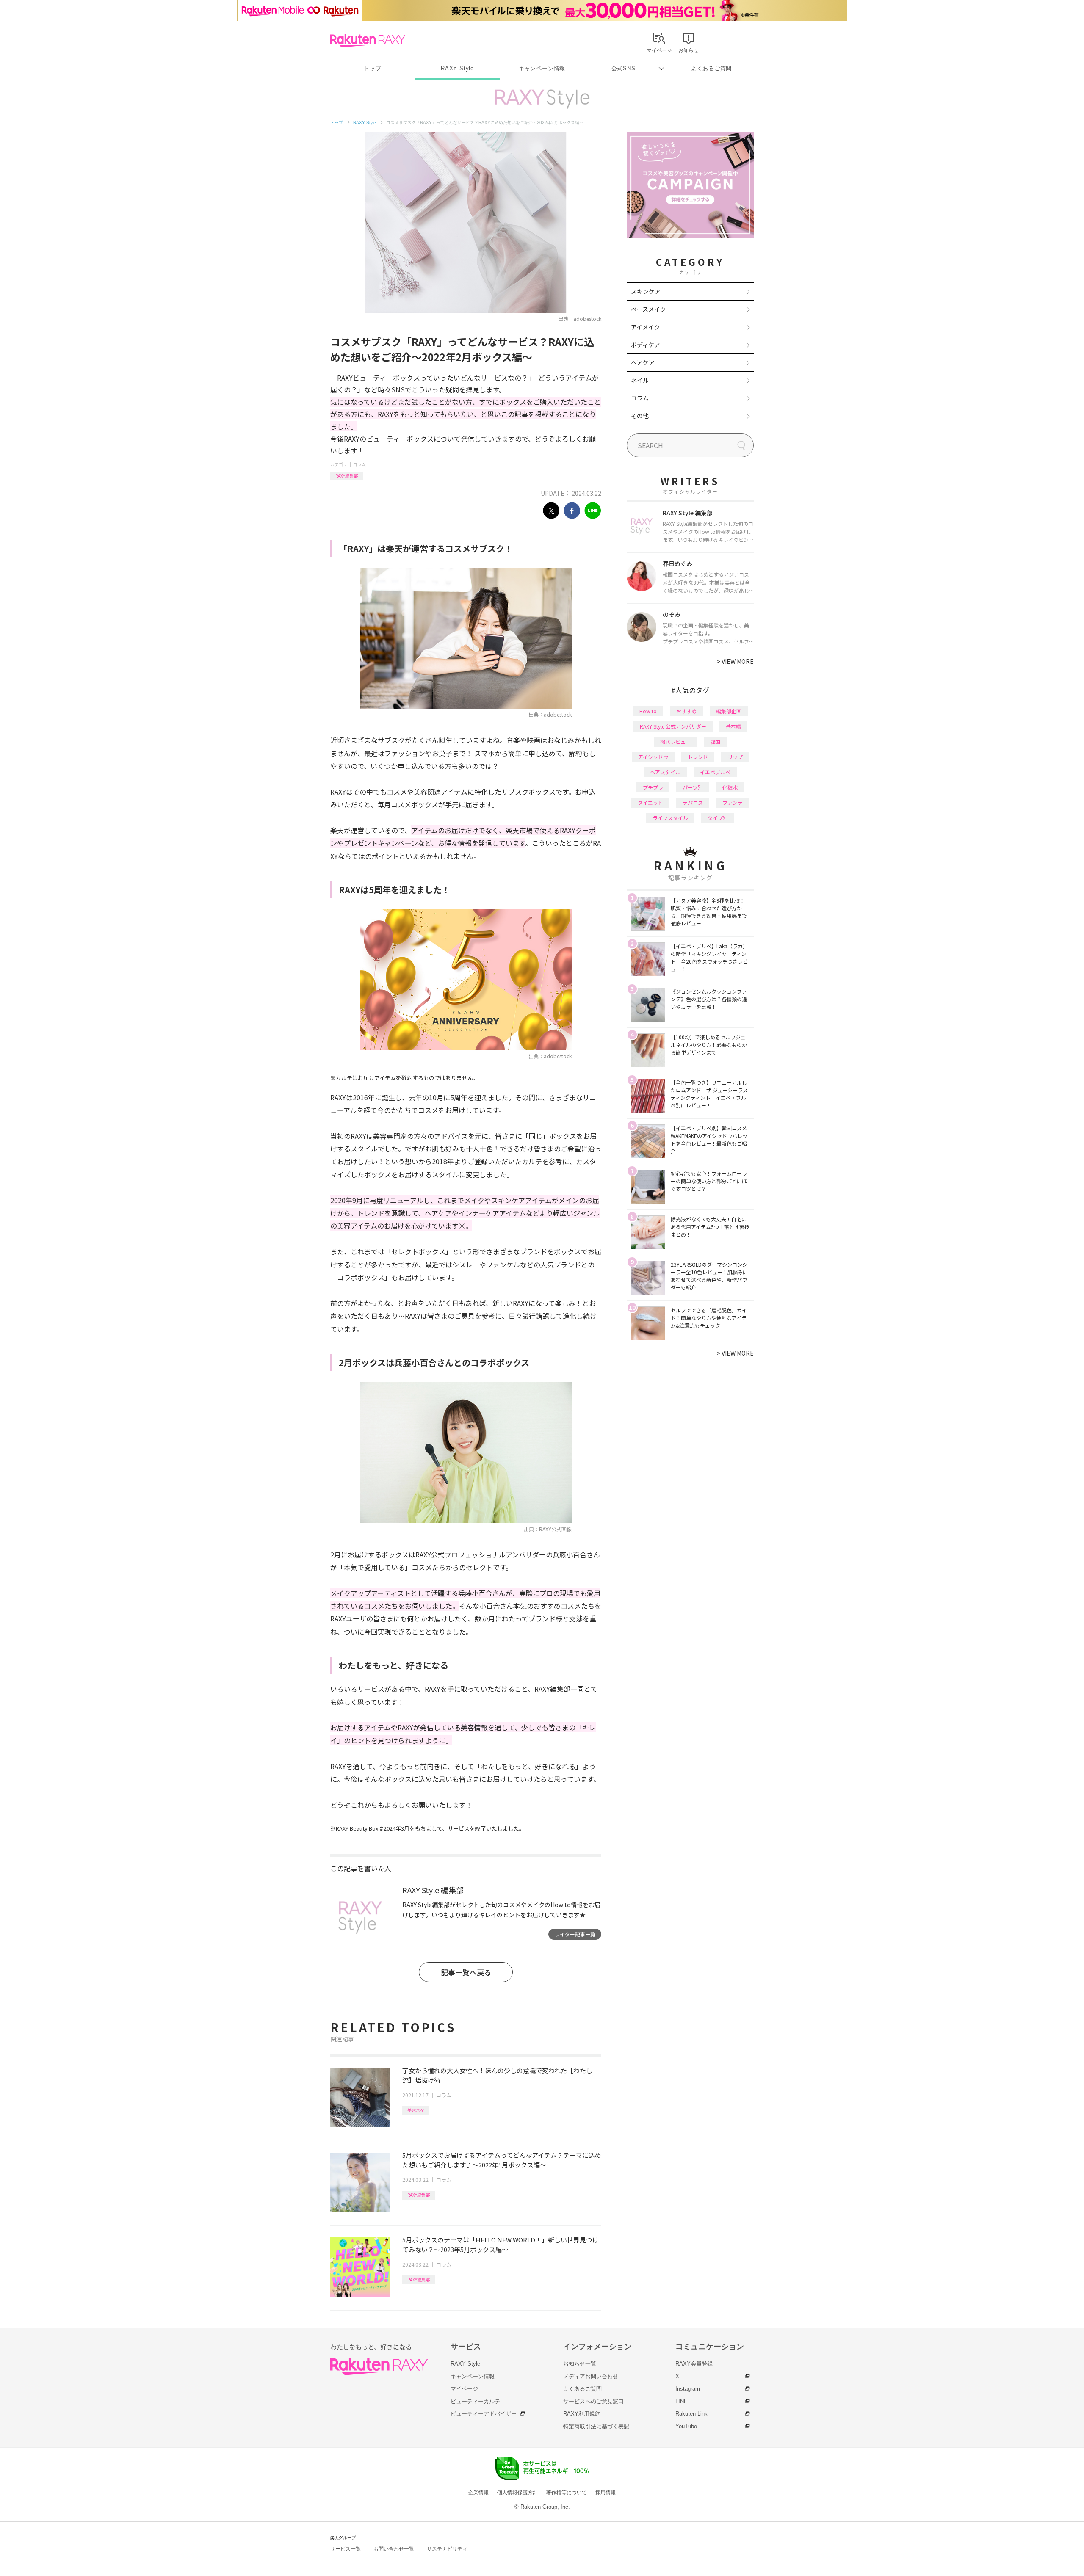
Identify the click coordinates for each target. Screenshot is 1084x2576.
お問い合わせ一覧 (394, 2549)
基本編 (733, 726)
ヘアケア (643, 362)
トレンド (698, 757)
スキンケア (646, 291)
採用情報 (606, 2493)
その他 (640, 416)
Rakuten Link (691, 2414)
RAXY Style (457, 68)
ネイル (640, 380)
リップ (735, 757)
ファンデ (733, 802)
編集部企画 (729, 711)
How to (648, 711)
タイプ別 (718, 818)
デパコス (693, 802)
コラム (359, 464)
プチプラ (653, 787)
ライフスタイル (670, 818)
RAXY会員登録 (694, 2364)
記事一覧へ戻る (466, 1972)
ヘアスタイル (665, 772)
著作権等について (567, 2493)
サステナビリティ (447, 2549)
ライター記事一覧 (575, 1934)
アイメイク (646, 327)
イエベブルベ (715, 772)
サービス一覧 (346, 2549)
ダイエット (650, 802)
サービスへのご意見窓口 (593, 2401)
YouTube (686, 2426)
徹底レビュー (675, 741)
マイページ (464, 2389)
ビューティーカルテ (475, 2401)
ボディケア (646, 345)
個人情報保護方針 (517, 2493)
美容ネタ (416, 2110)
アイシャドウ (653, 757)
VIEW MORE (735, 661)
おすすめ (686, 711)
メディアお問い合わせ (591, 2376)
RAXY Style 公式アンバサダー (673, 726)
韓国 (715, 741)
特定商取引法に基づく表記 (596, 2426)
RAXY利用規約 (582, 2414)
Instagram (688, 2389)
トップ (372, 68)
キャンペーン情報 (542, 68)
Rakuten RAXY (368, 41)
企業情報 (478, 2493)
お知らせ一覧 (580, 2364)
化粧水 (730, 787)
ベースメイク (648, 309)
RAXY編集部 (347, 476)
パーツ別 (693, 787)
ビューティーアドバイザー (484, 2414)
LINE (682, 2401)
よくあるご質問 (711, 68)
